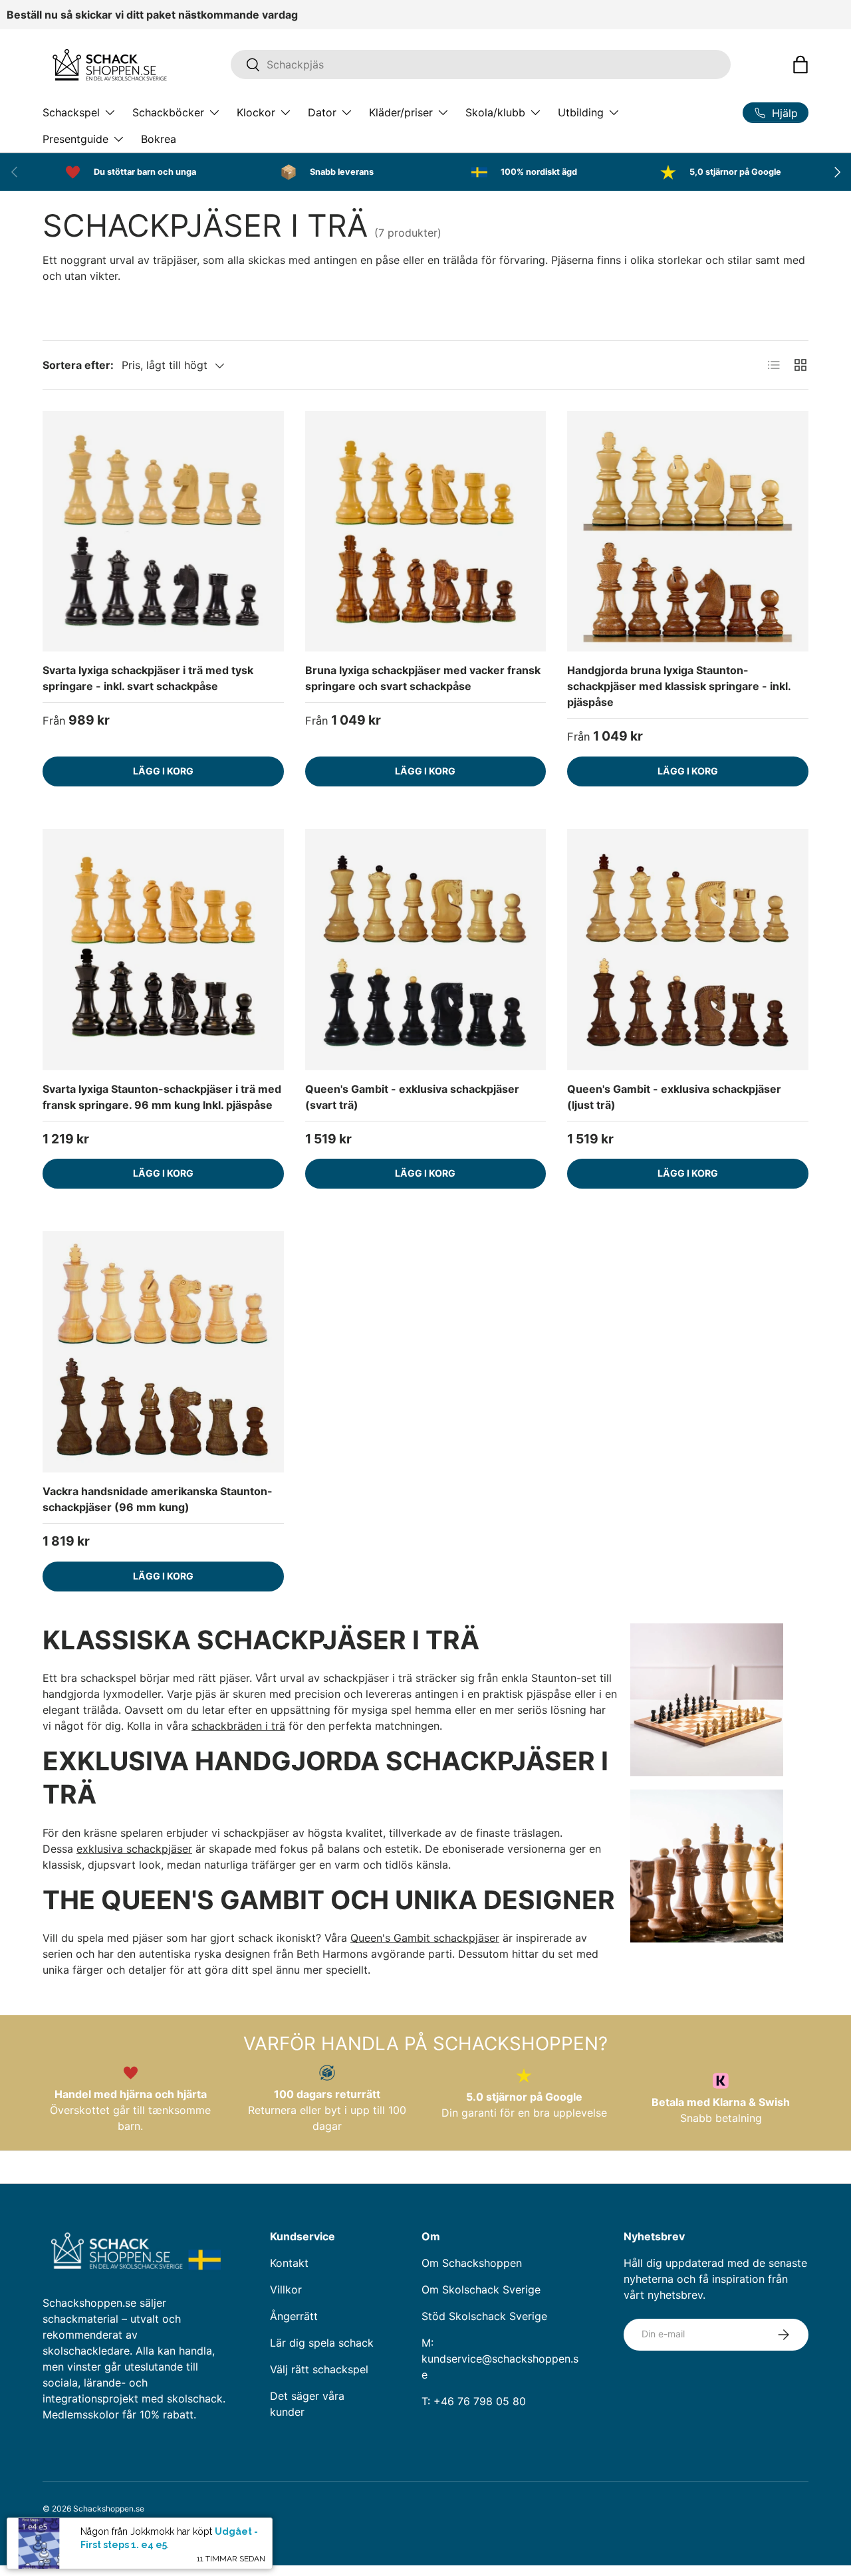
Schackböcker (168, 112)
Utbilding (581, 112)
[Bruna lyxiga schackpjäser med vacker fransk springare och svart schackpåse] (426, 531)
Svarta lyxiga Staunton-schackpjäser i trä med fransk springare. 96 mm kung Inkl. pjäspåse (162, 1097)
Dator (322, 112)
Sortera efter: (78, 365)
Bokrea (159, 139)
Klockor (256, 112)
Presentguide (75, 139)
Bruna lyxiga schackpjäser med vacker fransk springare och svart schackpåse (423, 678)
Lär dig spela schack (322, 2343)
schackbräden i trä (238, 1726)
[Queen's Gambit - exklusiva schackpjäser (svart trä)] (426, 950)
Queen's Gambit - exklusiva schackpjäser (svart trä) (412, 1097)
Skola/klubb (495, 112)
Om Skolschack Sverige (481, 2289)
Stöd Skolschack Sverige (484, 2316)
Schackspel (71, 112)
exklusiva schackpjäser (134, 1849)
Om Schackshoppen (472, 2263)
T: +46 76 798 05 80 (474, 2401)
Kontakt (289, 2263)
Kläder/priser (401, 112)
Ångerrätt (294, 2316)
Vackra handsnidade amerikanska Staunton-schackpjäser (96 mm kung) (158, 1499)
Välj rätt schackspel (319, 2369)
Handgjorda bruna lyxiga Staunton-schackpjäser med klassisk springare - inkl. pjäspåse (679, 686)
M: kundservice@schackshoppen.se (500, 2359)
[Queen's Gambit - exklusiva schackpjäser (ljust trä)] (688, 950)
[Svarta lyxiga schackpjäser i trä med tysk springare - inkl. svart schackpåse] (163, 531)
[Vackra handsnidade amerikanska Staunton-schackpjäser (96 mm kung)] (163, 1352)
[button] (800, 64)
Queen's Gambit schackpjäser (425, 1938)
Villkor (286, 2289)
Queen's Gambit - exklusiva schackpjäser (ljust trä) (674, 1097)
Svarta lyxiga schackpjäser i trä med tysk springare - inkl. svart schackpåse (148, 678)
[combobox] (481, 64)
